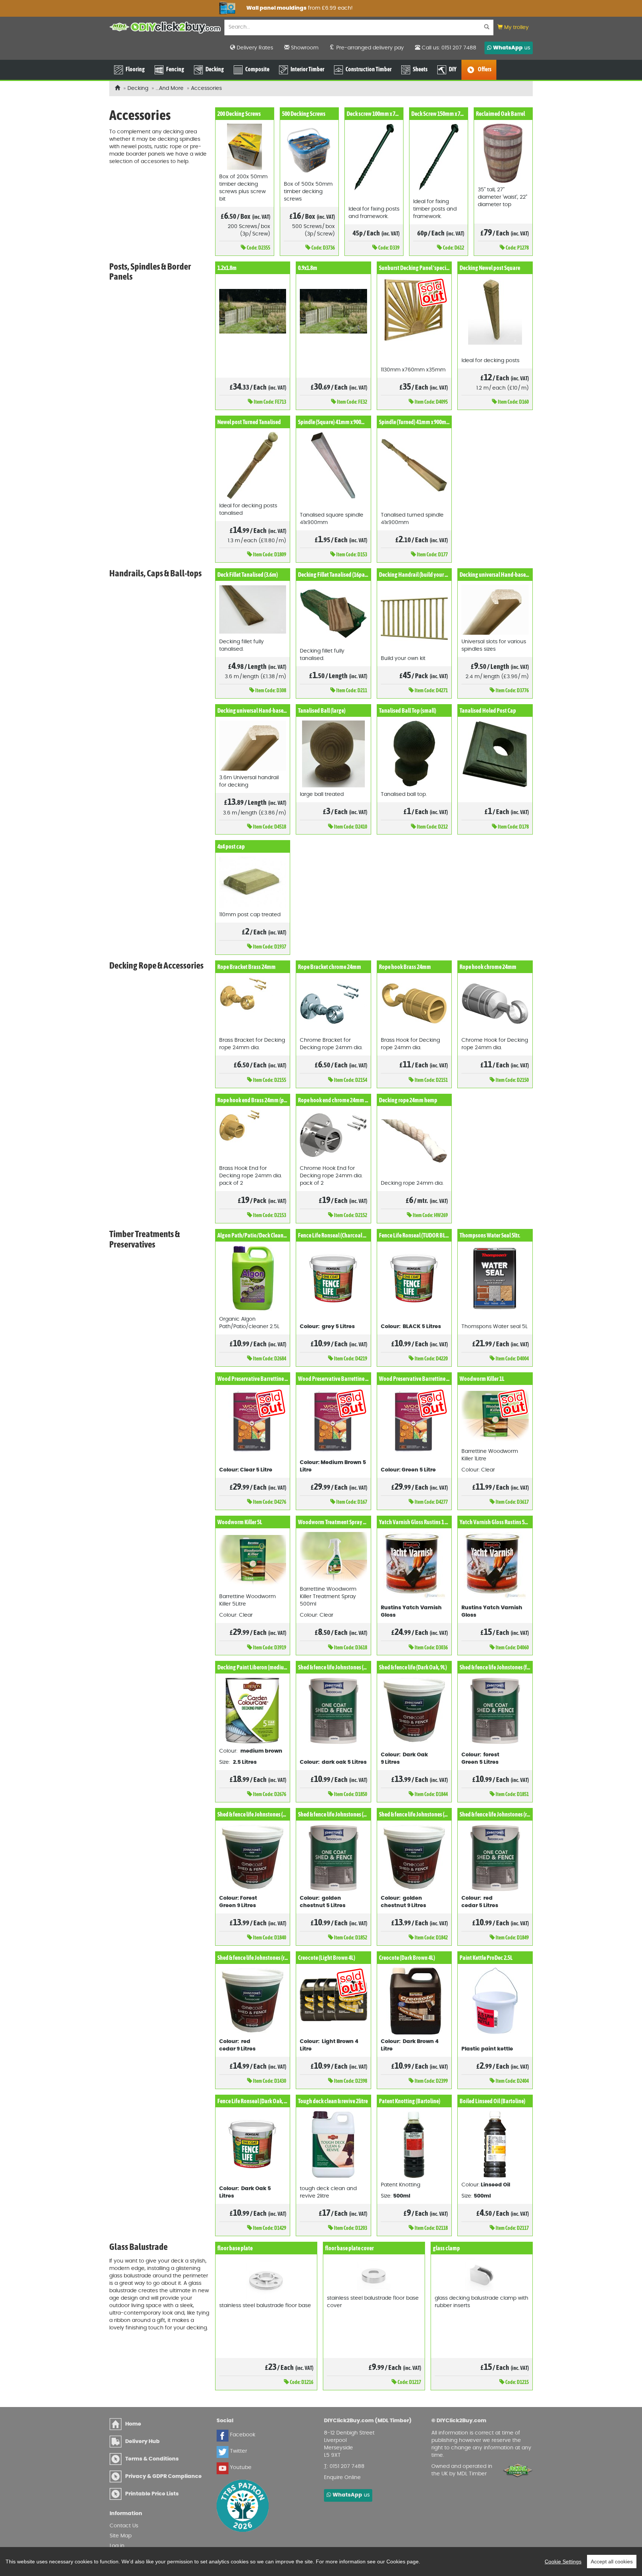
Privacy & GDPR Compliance (163, 2476)
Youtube (240, 2468)
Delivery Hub (142, 2442)
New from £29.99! (158, 8)
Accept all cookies (612, 2562)
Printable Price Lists (152, 2494)
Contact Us (124, 2526)
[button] (513, 28)
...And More (170, 88)
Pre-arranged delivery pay (369, 48)
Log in (117, 2546)
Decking (138, 88)
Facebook (242, 2435)
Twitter (238, 2451)
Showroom (304, 48)
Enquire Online (342, 2478)
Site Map (121, 2536)
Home (133, 2424)
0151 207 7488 (347, 2466)
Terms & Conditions (152, 2459)
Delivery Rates (254, 48)
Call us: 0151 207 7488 (448, 48)
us (512, 48)
